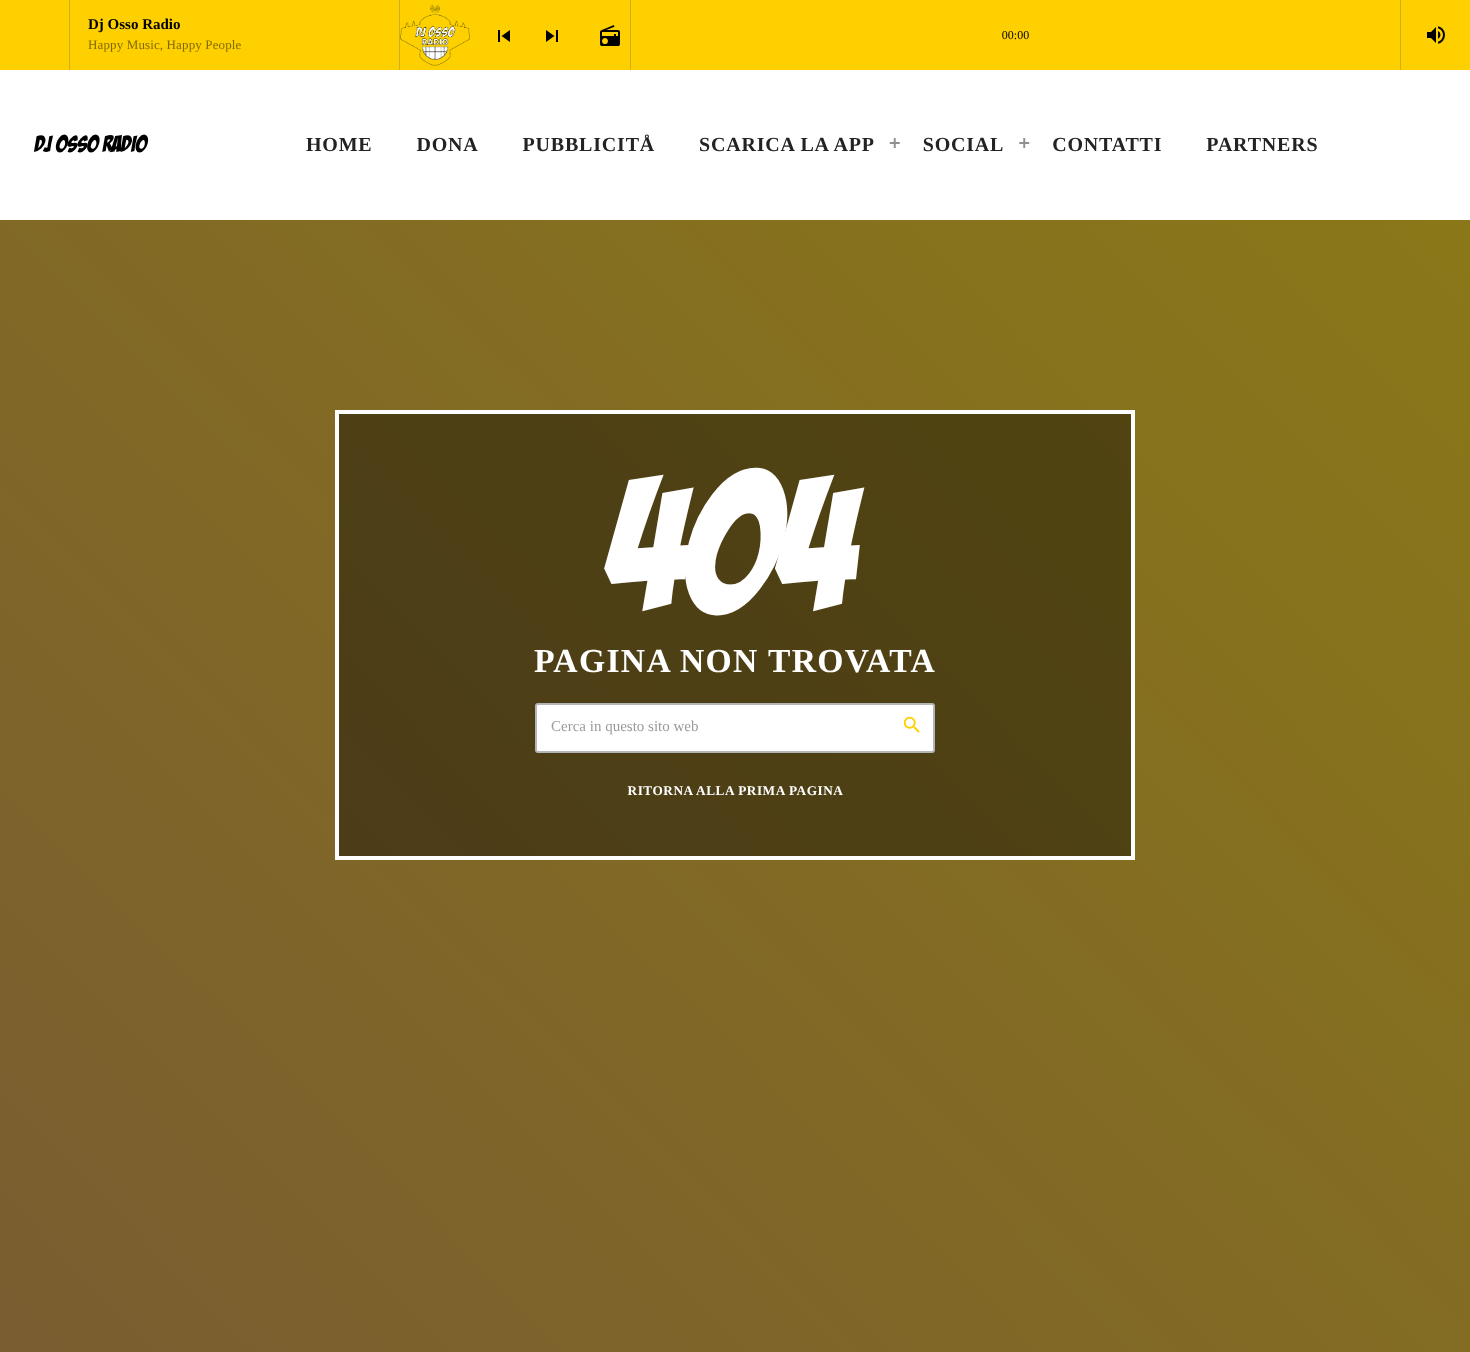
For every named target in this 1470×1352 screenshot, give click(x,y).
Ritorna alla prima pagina (736, 790)
